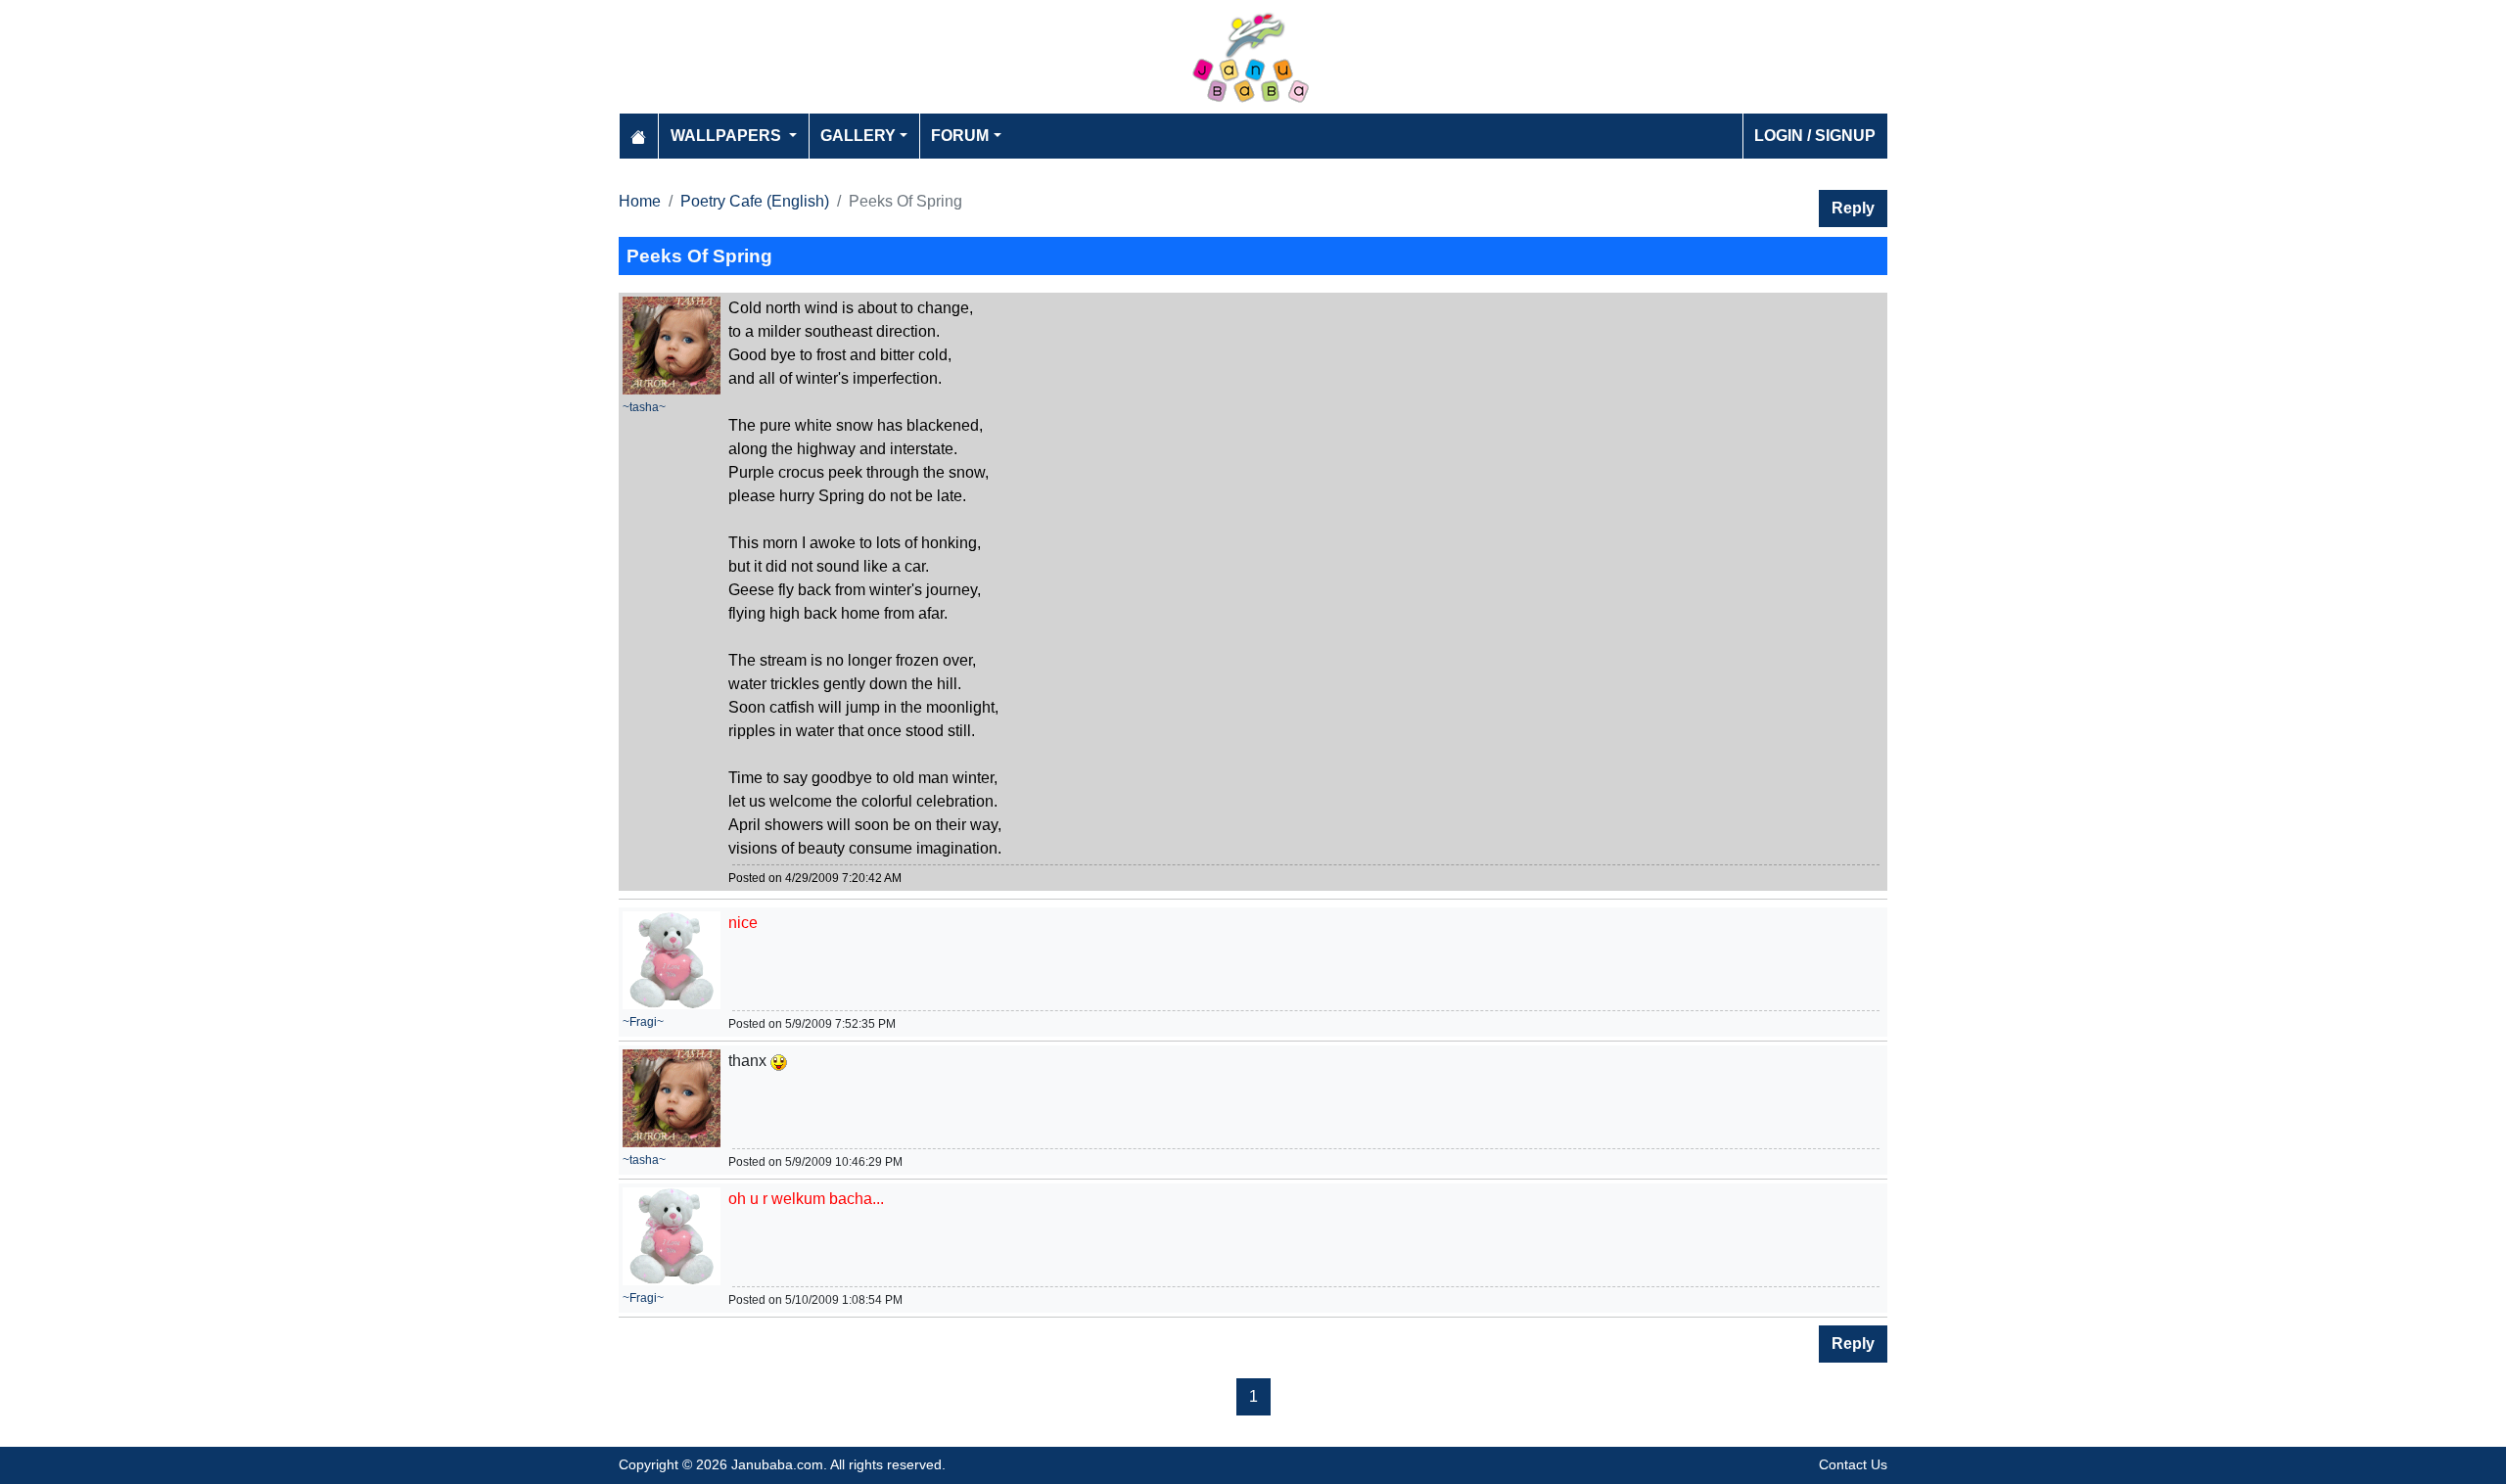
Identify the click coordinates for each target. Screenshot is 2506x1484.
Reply (1853, 208)
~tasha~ (644, 407)
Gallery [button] (858, 136)
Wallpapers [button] (728, 136)
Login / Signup (1815, 136)
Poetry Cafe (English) (755, 201)
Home (640, 201)
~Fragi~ (643, 1022)
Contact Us (1853, 1464)
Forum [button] (960, 136)
